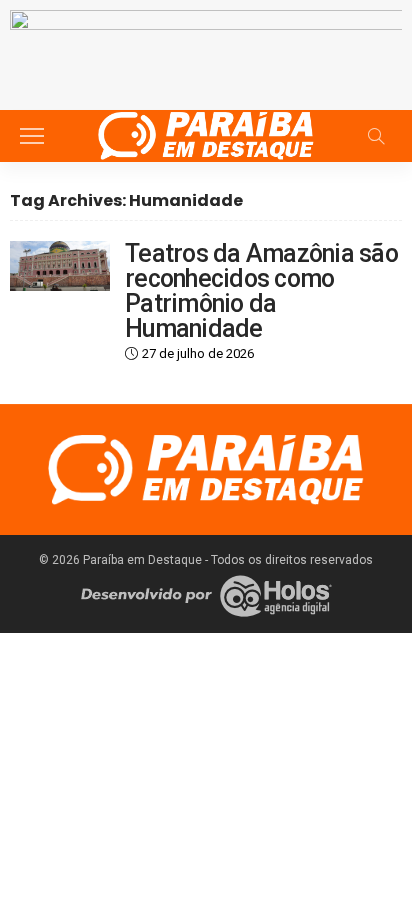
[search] (376, 136)
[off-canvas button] (32, 136)
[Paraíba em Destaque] (206, 133)
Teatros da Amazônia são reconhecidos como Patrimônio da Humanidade (261, 291)
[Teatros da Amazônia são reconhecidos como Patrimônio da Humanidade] (60, 266)
